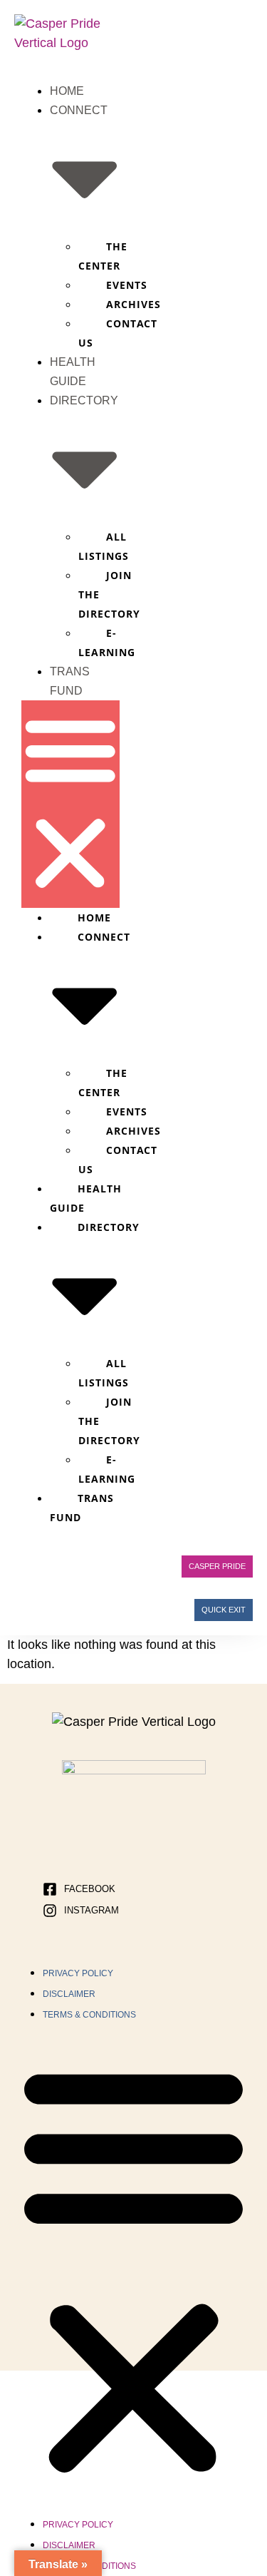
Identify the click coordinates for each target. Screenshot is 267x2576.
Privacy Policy (78, 1973)
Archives (133, 304)
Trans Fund (82, 1508)
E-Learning (107, 643)
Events (127, 285)
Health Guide (86, 1198)
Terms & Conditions (89, 2015)
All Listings (104, 546)
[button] (70, 804)
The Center (103, 256)
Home (67, 91)
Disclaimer (69, 1994)
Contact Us (118, 333)
